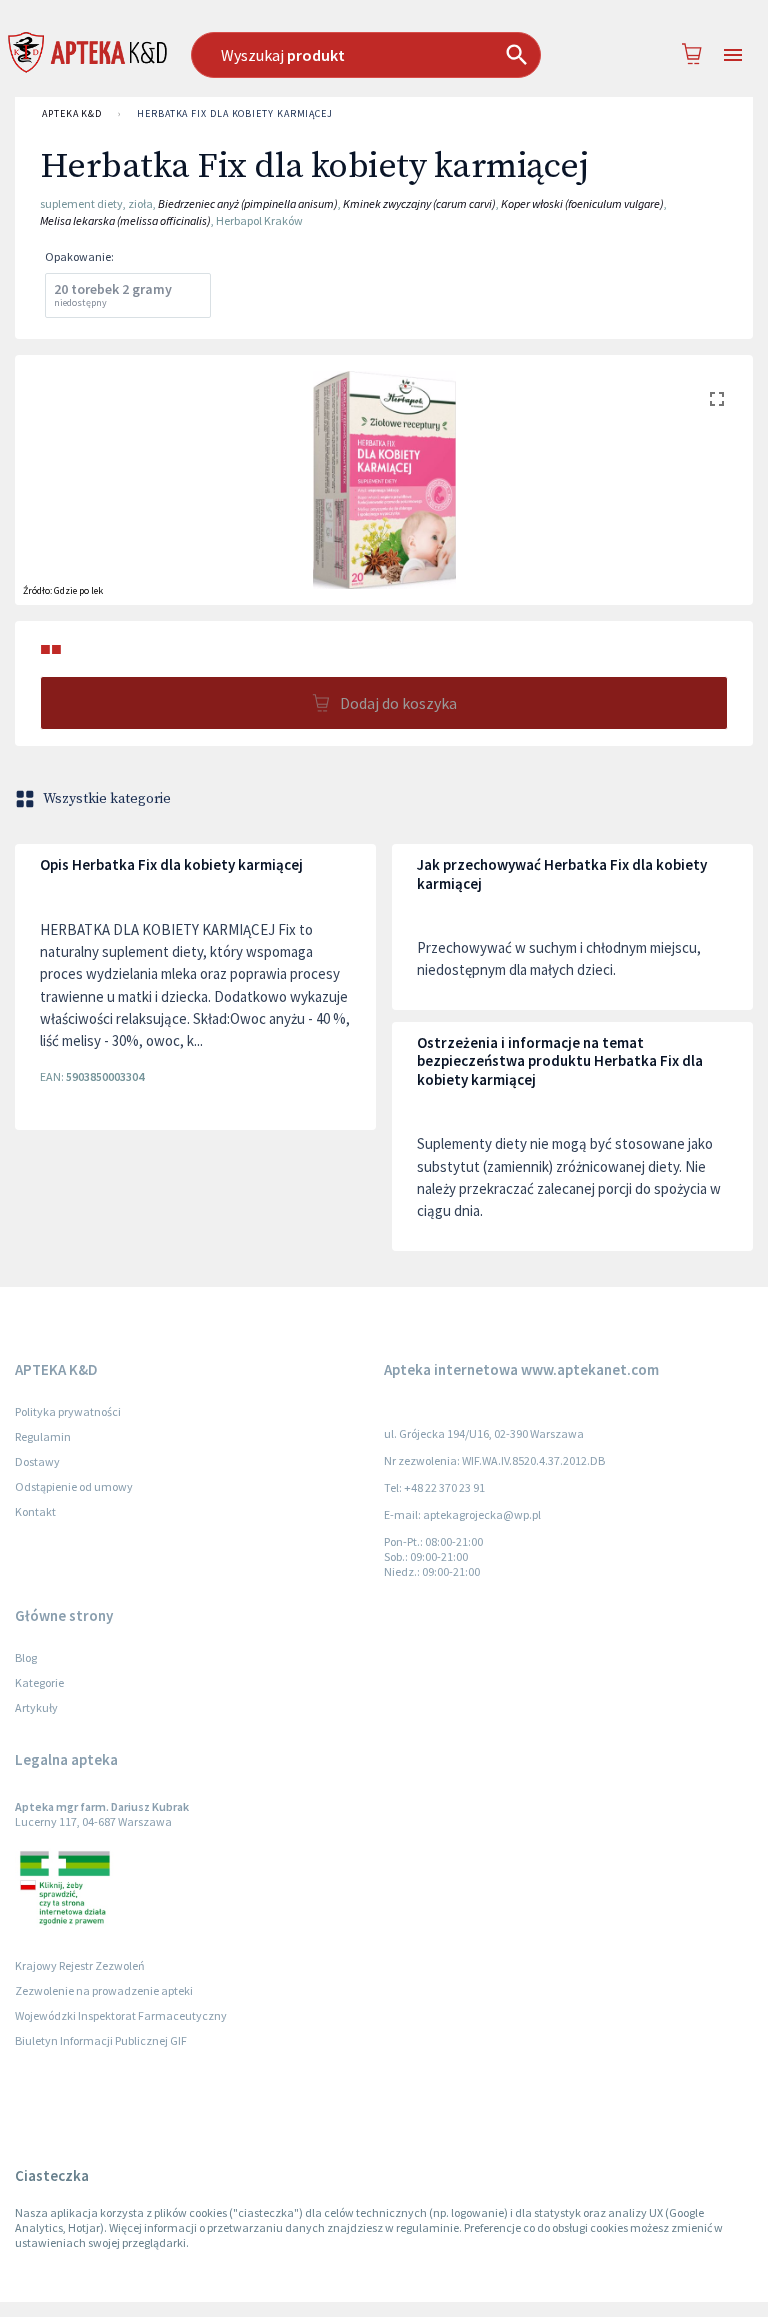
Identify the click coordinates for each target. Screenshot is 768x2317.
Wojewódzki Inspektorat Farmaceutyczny (121, 2015)
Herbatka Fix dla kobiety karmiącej (235, 113)
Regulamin (43, 1436)
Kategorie (39, 1682)
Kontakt (35, 1511)
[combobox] (375, 55)
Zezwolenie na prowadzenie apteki (104, 1990)
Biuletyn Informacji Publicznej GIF (101, 2040)
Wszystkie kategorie (107, 799)
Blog (26, 1657)
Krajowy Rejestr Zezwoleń (80, 1965)
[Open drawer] (733, 55)
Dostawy (37, 1461)
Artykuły (36, 1707)
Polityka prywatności (68, 1411)
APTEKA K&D (72, 113)
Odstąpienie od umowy (74, 1486)
